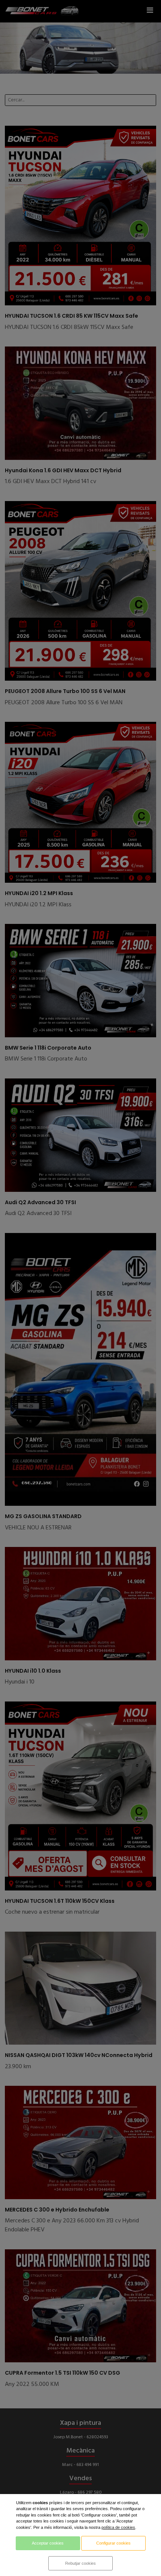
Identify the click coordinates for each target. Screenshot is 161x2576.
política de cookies (118, 2527)
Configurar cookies (113, 2543)
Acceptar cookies (48, 2543)
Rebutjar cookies (80, 2563)
